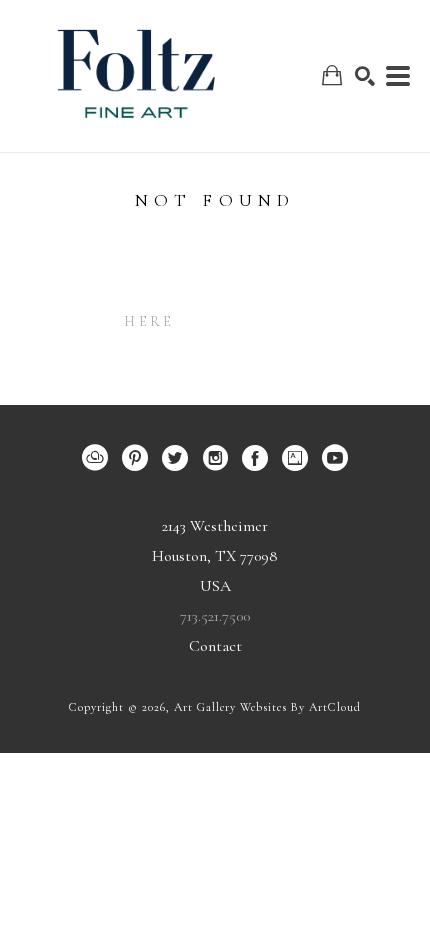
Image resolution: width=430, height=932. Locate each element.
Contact (215, 646)
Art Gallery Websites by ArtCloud (267, 707)
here (149, 321)
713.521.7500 (215, 616)
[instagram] (215, 458)
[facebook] (255, 458)
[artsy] (295, 458)
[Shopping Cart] (332, 75)
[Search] (365, 76)
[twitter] (175, 458)
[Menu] (398, 76)
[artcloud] (95, 458)
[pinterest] (135, 458)
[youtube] (335, 458)
